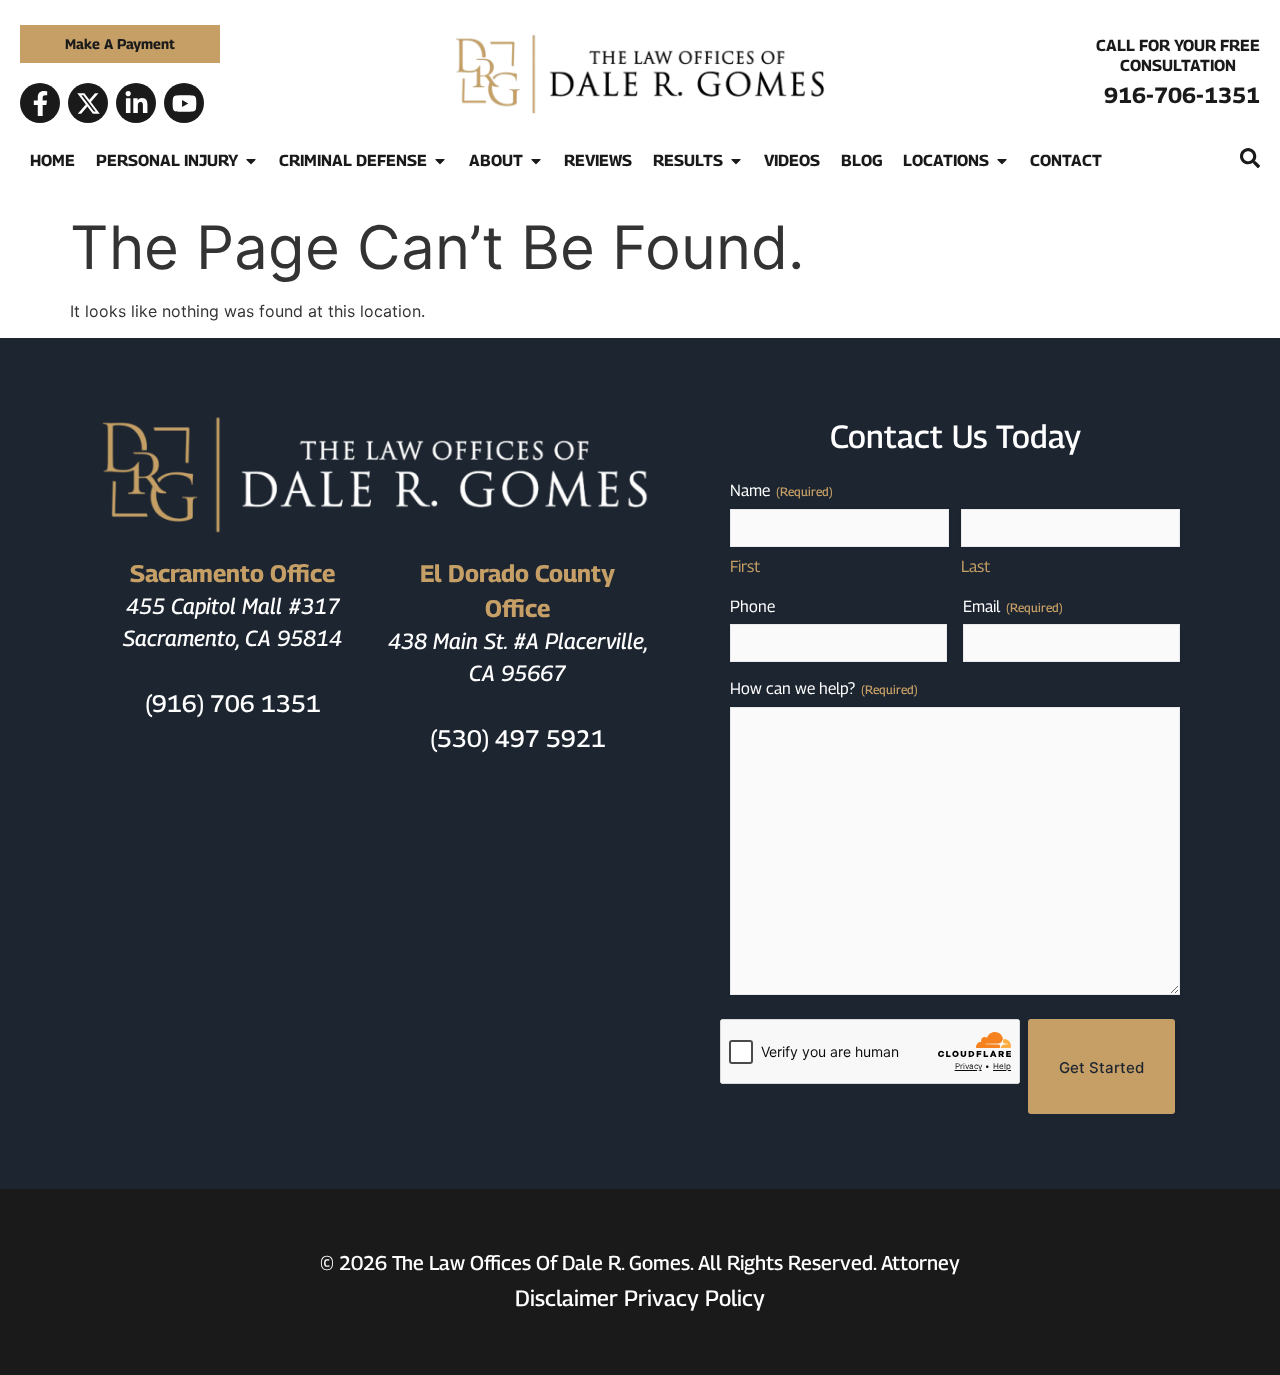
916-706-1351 (1182, 95)
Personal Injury (167, 160)
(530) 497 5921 (518, 738)
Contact (1066, 160)
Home (52, 160)
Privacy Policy (694, 1298)
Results (688, 160)
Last (975, 566)
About (496, 160)
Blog (862, 160)
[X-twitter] (88, 103)
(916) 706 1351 (233, 703)
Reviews (598, 160)
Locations (946, 160)
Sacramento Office (232, 573)
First (745, 566)
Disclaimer (566, 1298)
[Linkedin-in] (136, 103)
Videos (792, 160)
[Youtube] (184, 103)
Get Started (1101, 1067)
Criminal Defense (353, 160)
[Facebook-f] (40, 103)
